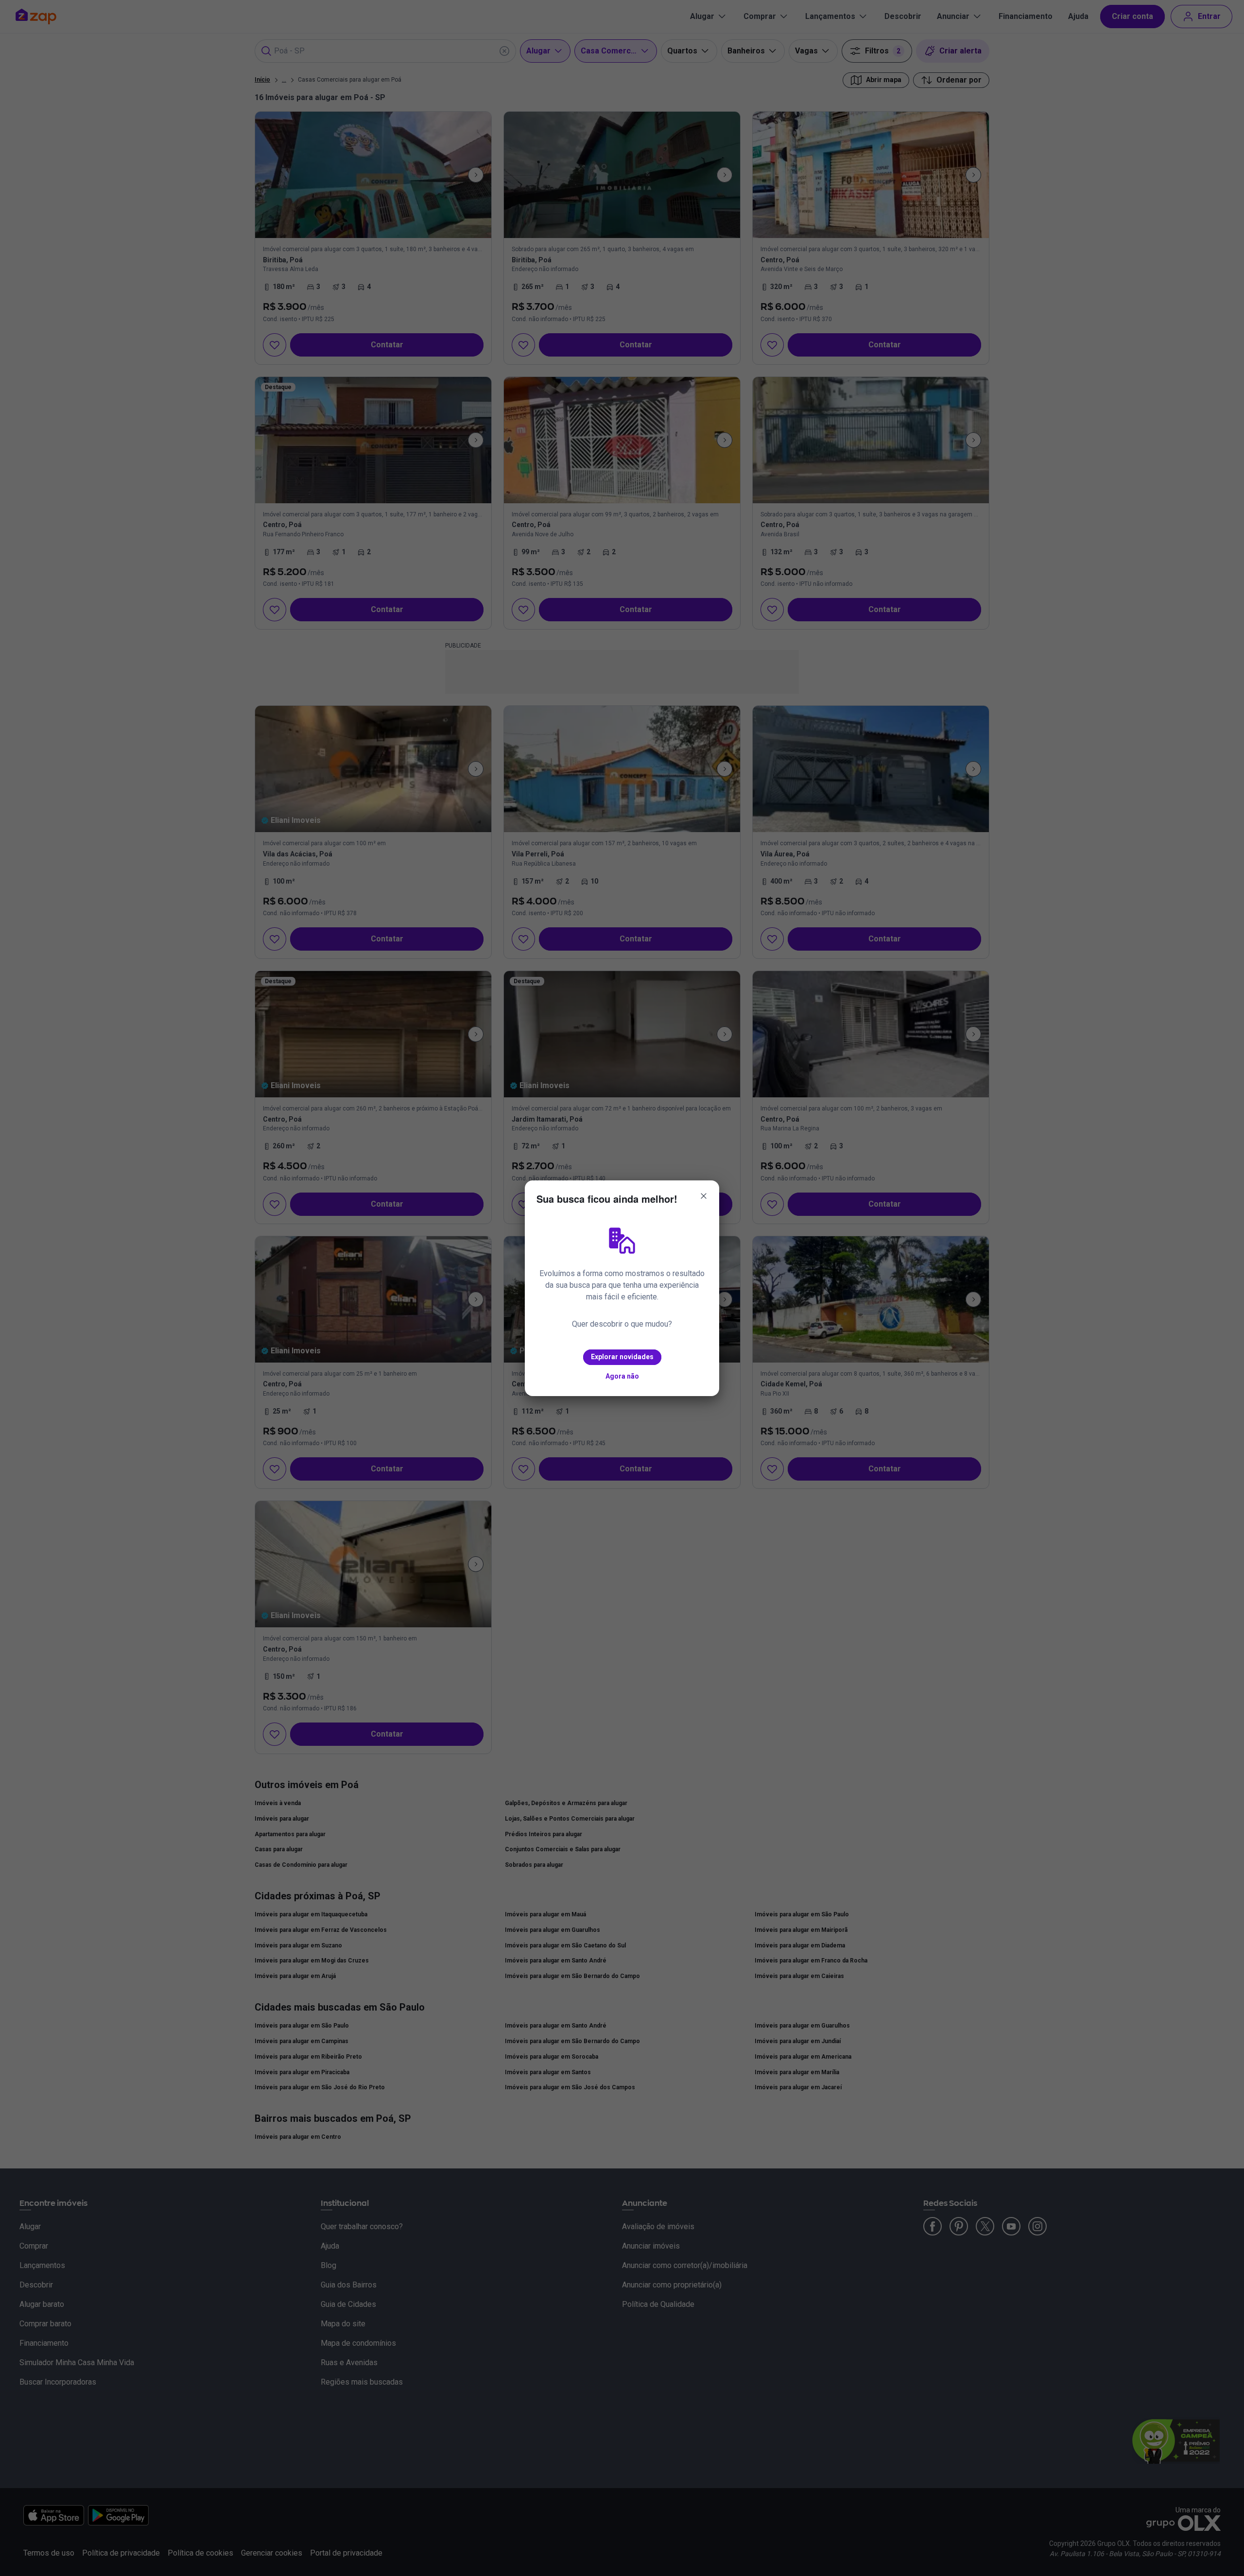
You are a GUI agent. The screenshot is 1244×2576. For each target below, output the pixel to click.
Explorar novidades (622, 1357)
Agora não (622, 1376)
